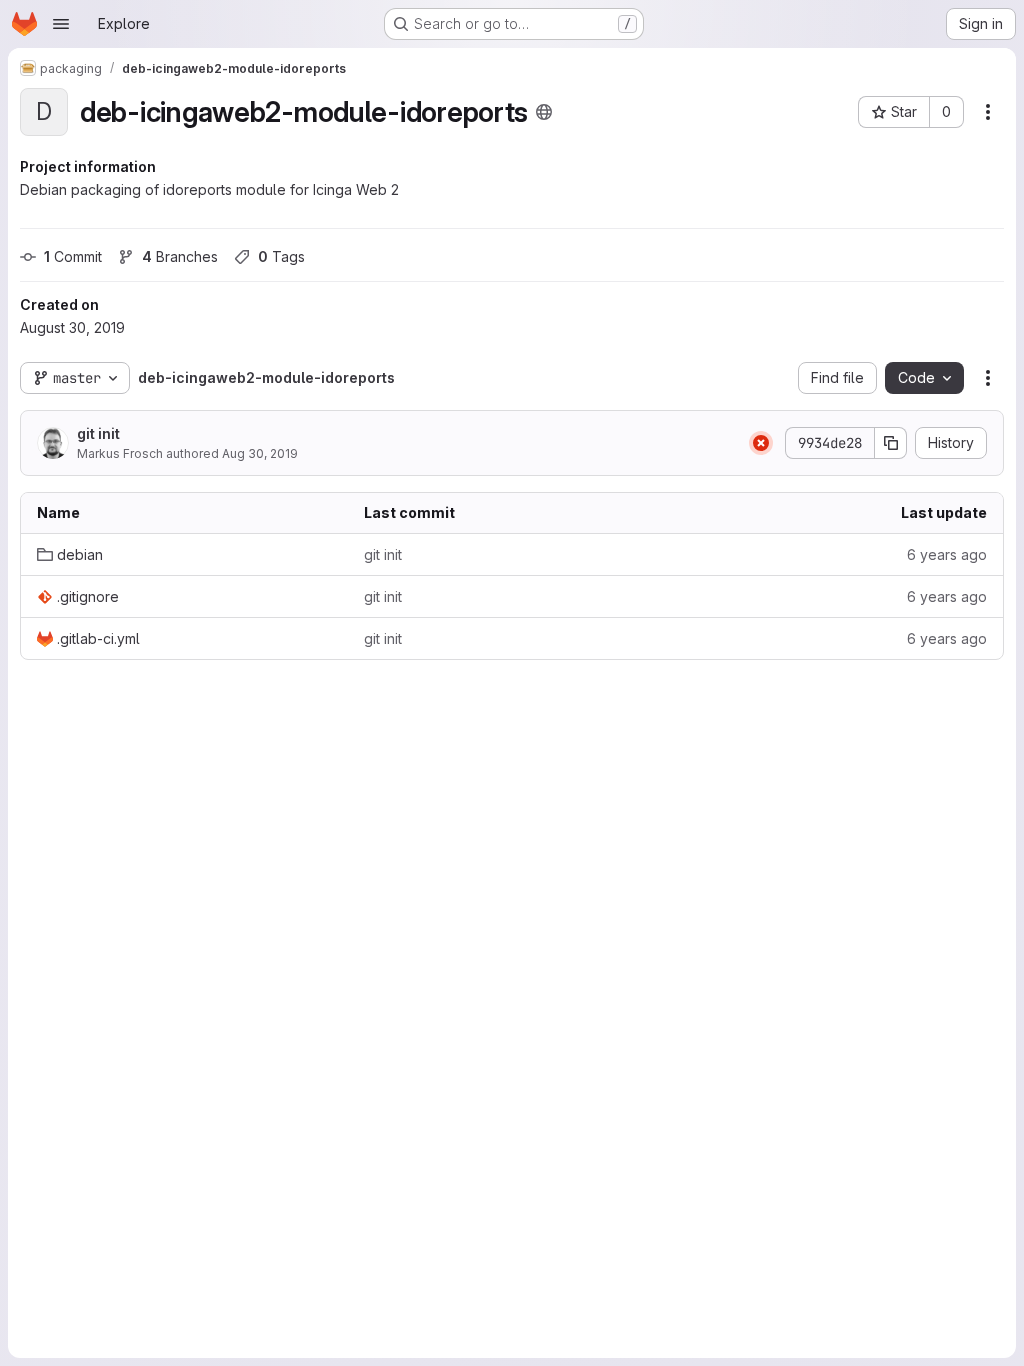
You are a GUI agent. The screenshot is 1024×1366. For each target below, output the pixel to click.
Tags (281, 256)
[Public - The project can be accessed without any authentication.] (544, 112)
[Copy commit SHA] (891, 443)
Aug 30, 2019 (260, 453)
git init (98, 433)
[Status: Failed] (761, 443)
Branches (180, 256)
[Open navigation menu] (61, 24)
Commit (73, 256)
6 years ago (947, 554)
